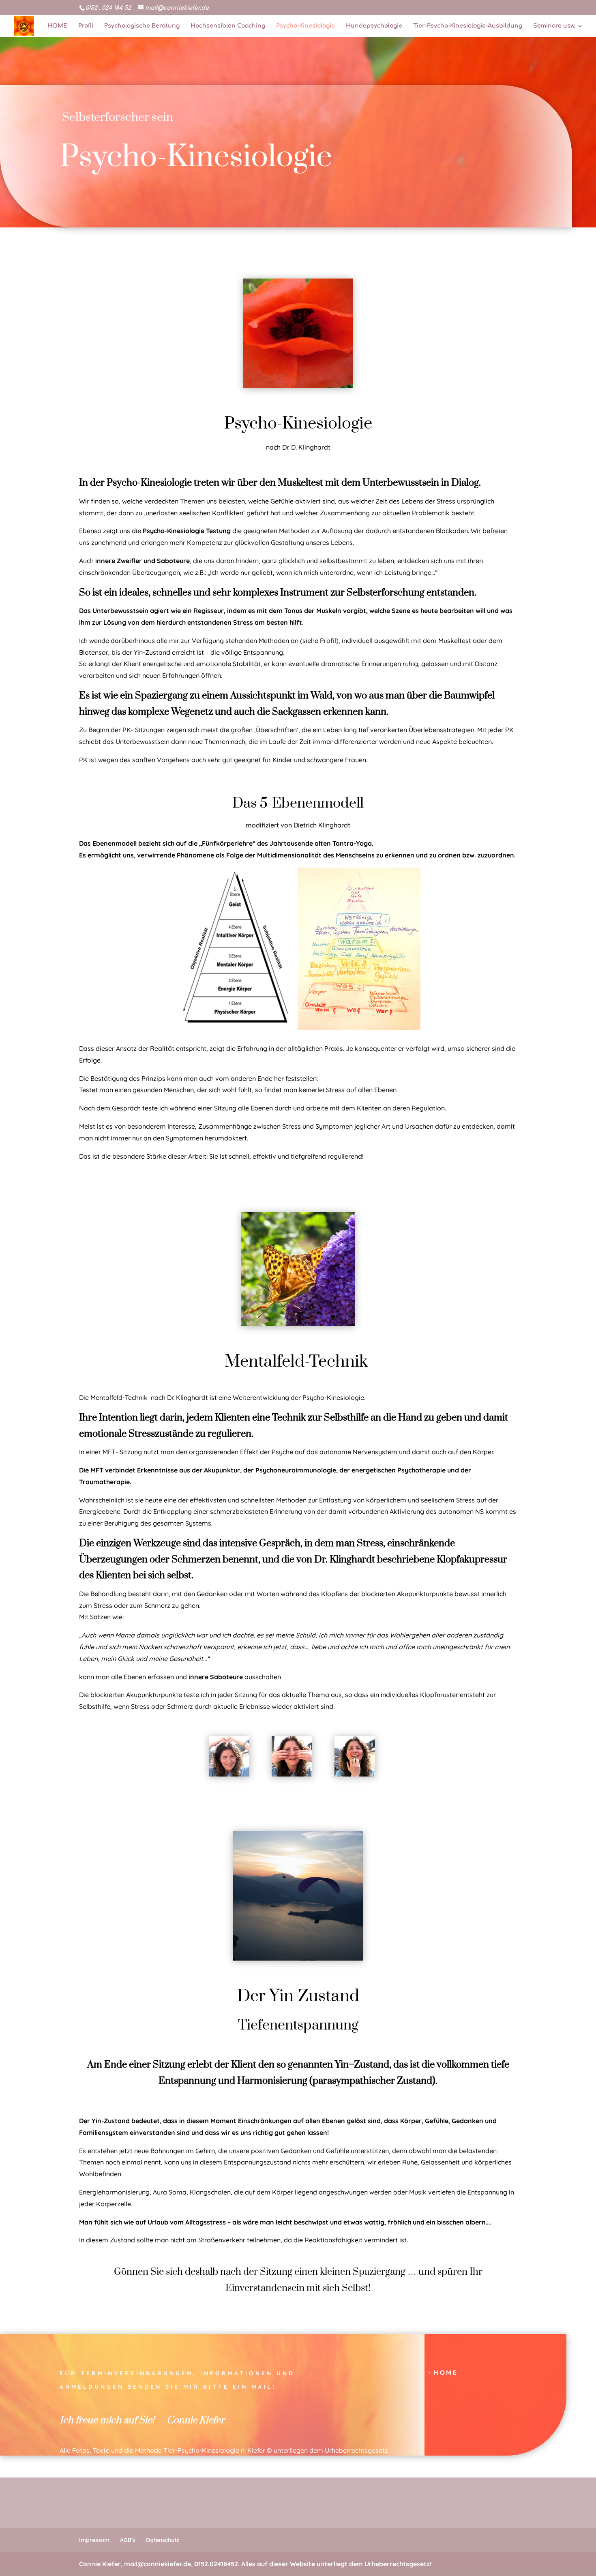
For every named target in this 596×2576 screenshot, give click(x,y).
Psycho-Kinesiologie (306, 26)
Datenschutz (163, 2540)
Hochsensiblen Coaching (228, 26)
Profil (86, 26)
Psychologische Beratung (142, 26)
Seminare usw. (554, 26)
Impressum (94, 2540)
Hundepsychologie (374, 26)
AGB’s (128, 2540)
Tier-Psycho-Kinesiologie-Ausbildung (468, 26)
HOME (57, 26)
